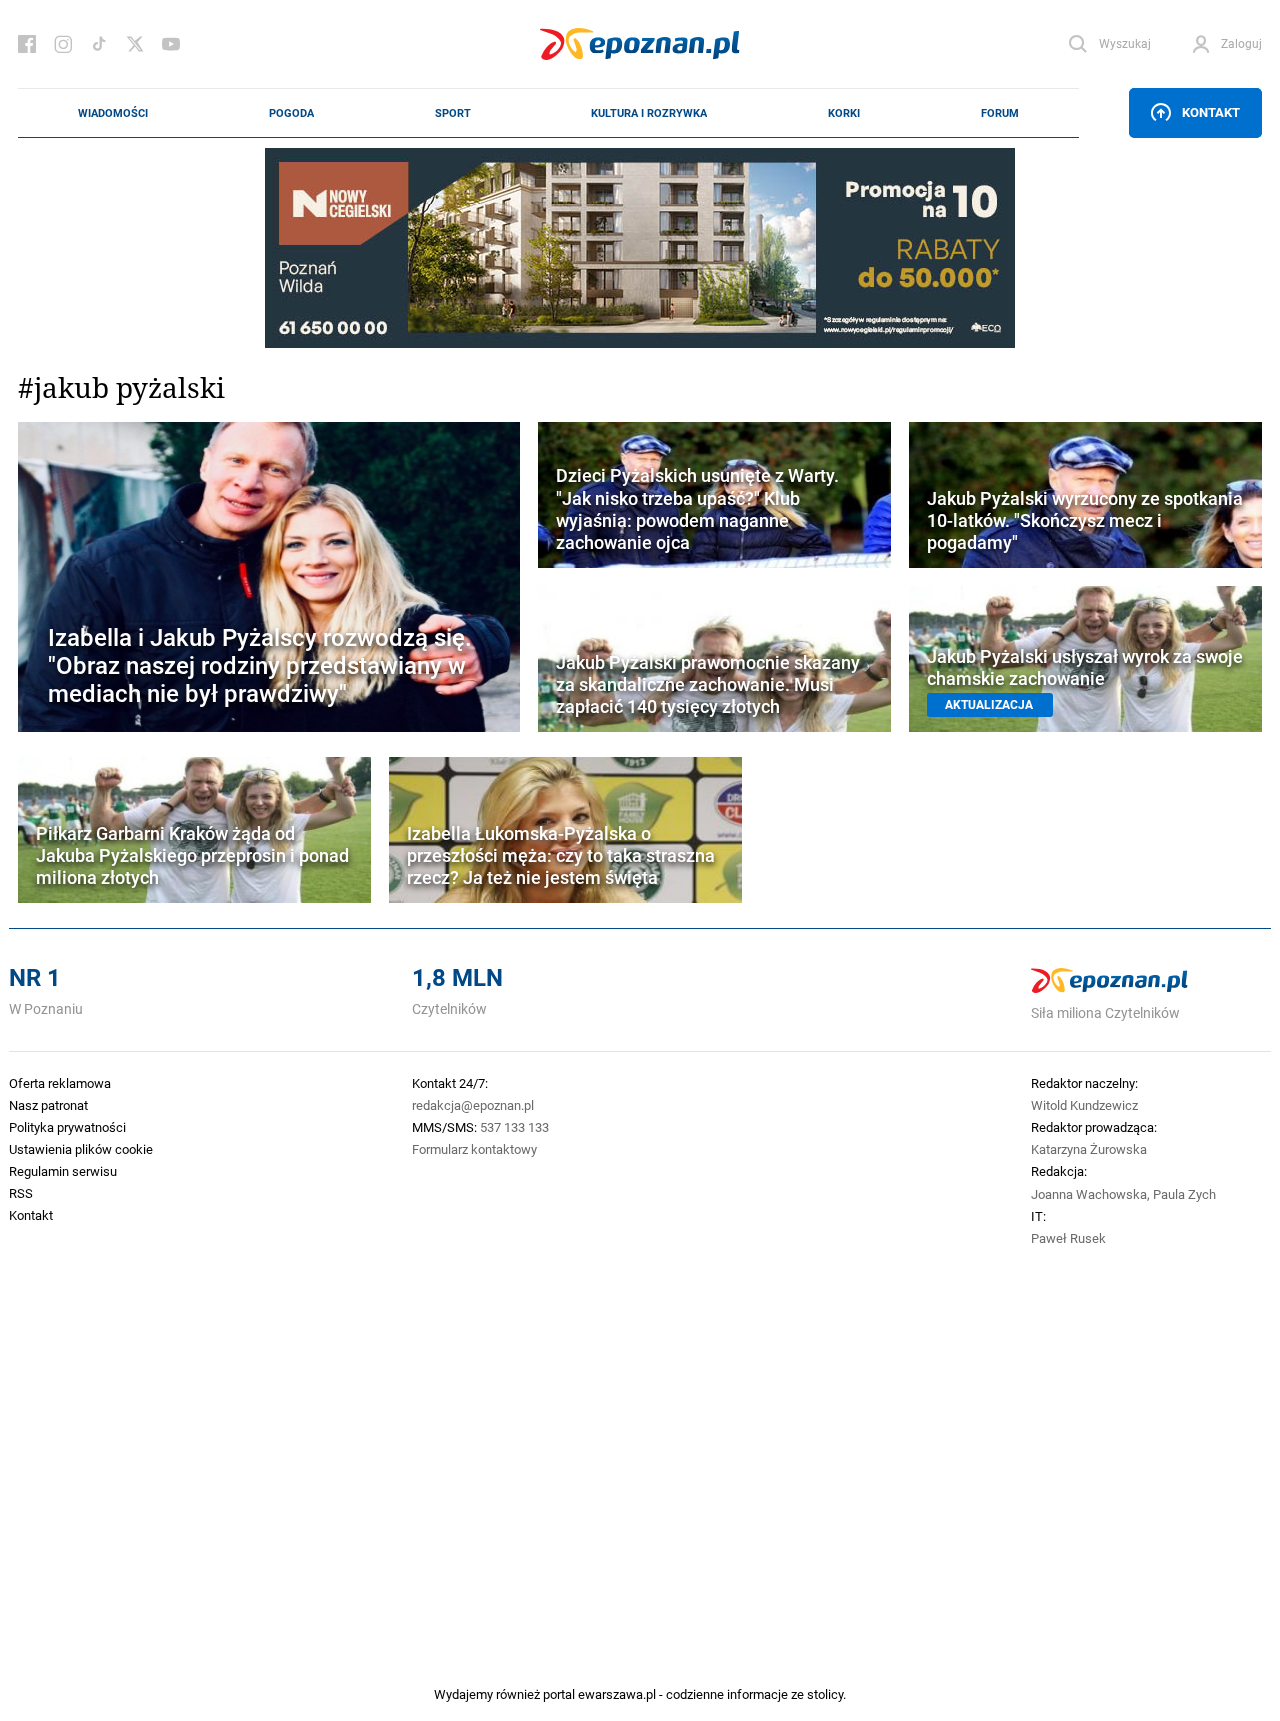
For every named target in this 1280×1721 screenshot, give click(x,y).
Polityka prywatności (67, 1127)
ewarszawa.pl (617, 1694)
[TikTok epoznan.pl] (99, 44)
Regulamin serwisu (63, 1171)
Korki (844, 113)
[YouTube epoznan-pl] (171, 44)
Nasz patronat (48, 1105)
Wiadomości (113, 113)
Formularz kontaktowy (474, 1149)
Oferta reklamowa (60, 1083)
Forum (1000, 113)
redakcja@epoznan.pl (473, 1105)
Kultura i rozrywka (649, 113)
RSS (21, 1193)
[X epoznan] (135, 44)
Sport (453, 113)
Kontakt (1211, 112)
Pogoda (291, 113)
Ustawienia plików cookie (81, 1149)
